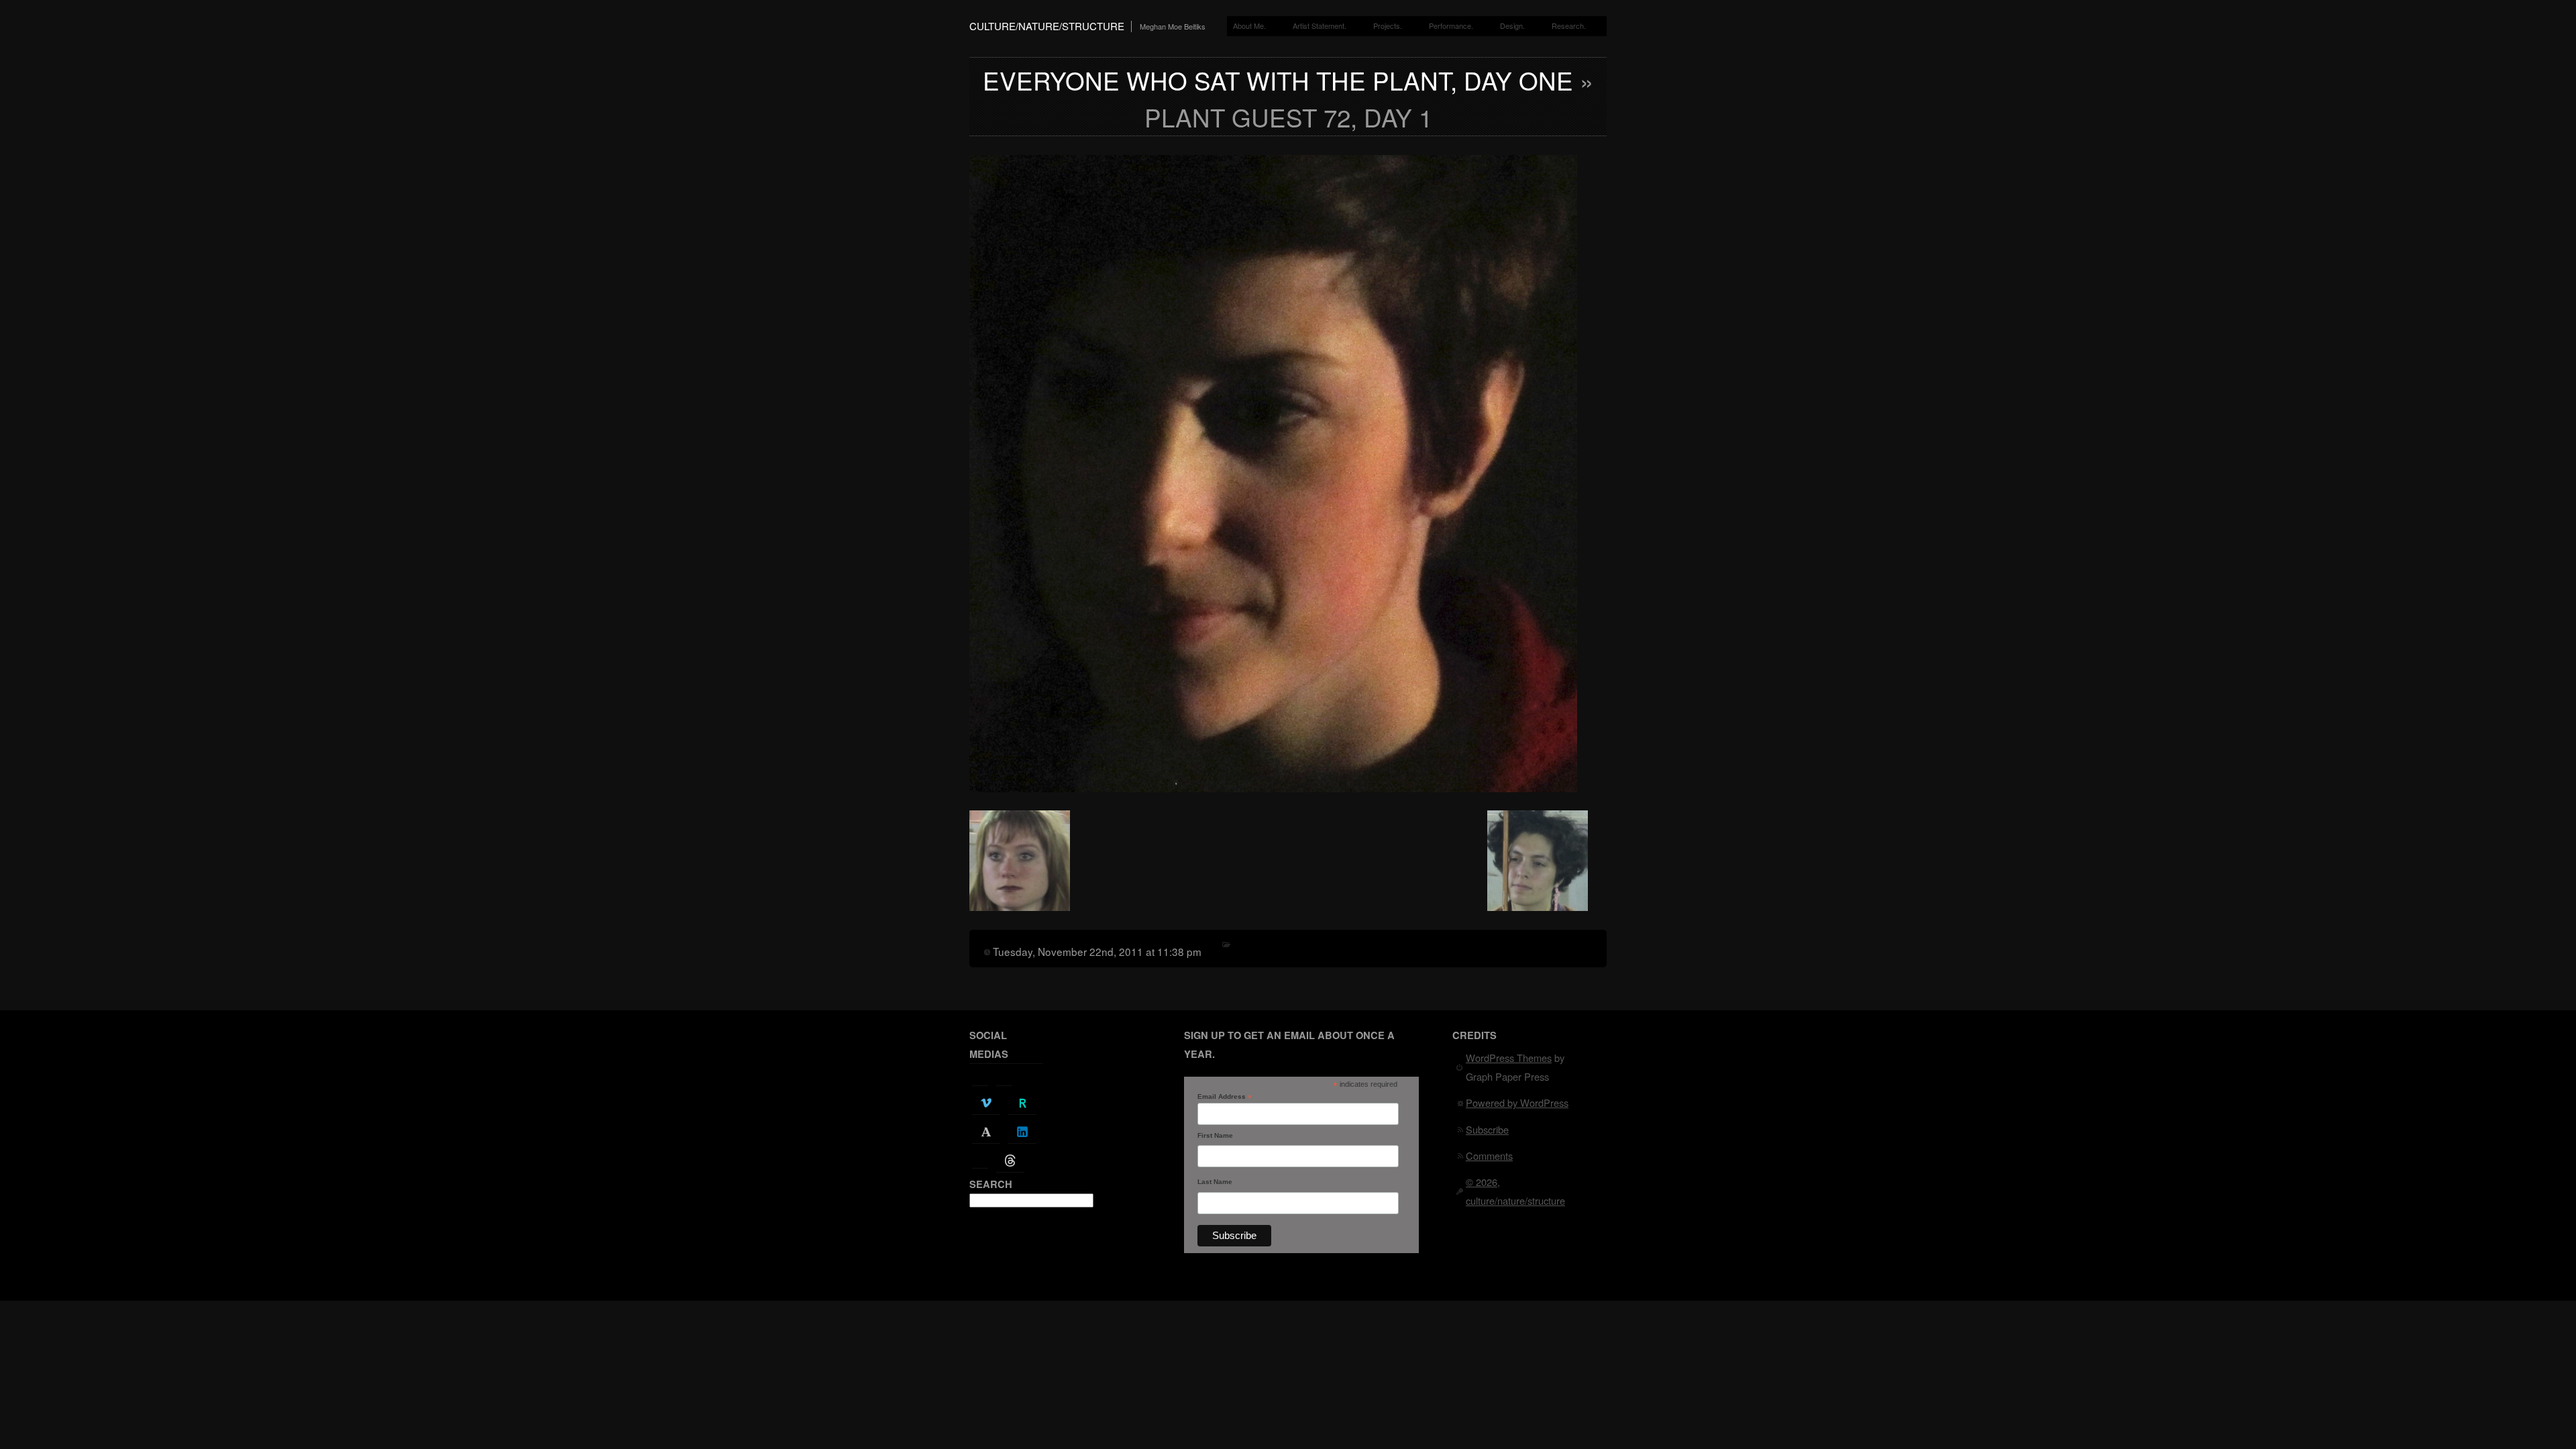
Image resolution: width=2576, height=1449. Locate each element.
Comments (1489, 1156)
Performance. (1451, 25)
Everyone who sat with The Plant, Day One (1278, 80)
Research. (1569, 25)
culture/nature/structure (1047, 26)
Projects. (1388, 25)
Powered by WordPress (1517, 1103)
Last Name (1215, 1182)
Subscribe (1487, 1129)
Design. (1512, 25)
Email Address (1225, 1097)
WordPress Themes (1509, 1058)
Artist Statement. (1320, 25)
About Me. (1249, 25)
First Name (1215, 1135)
